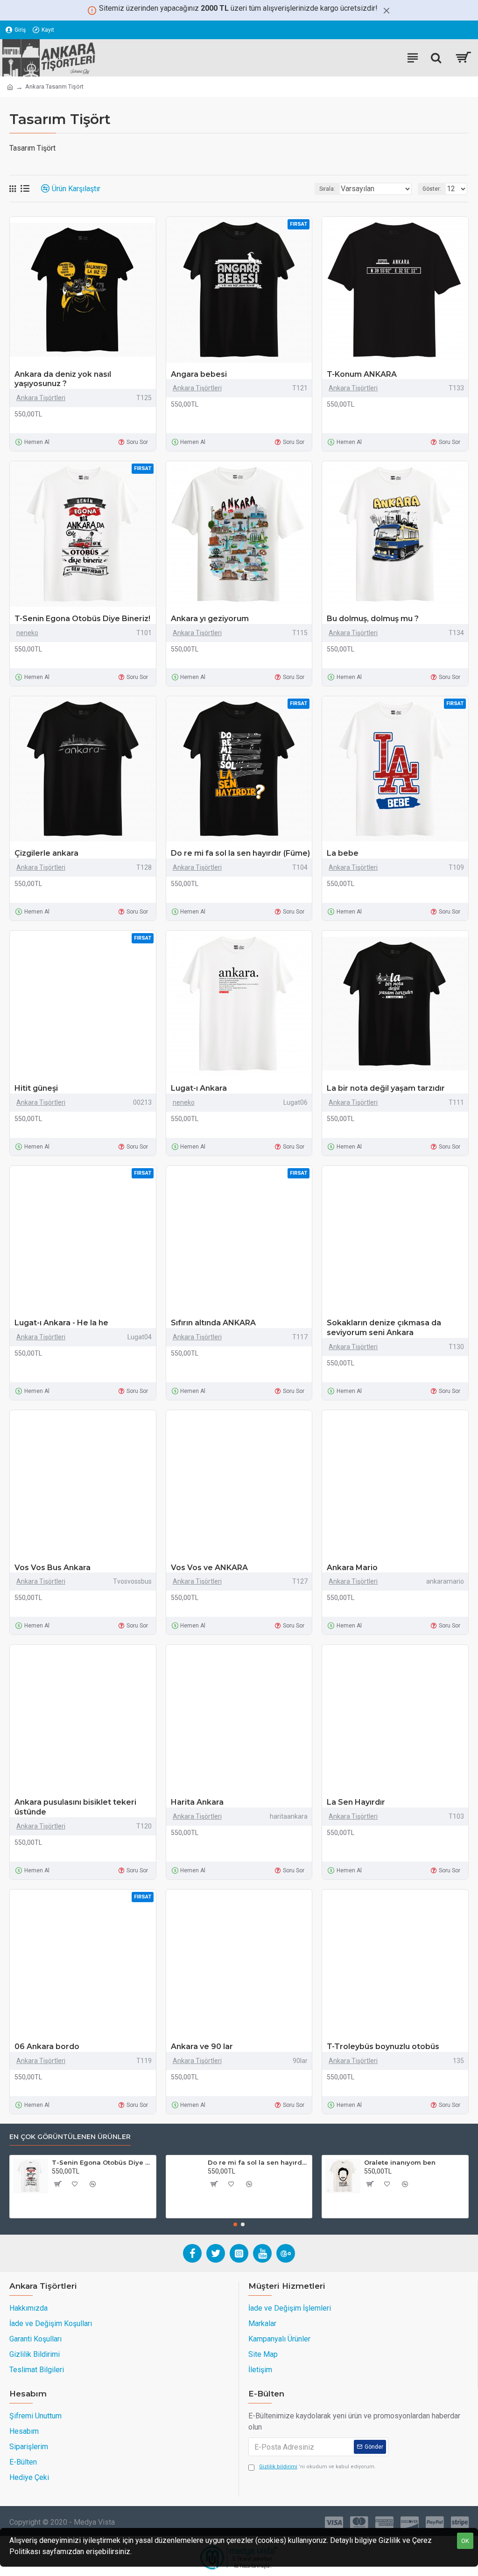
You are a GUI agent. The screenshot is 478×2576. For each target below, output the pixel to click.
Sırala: (327, 189)
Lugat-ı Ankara (199, 1088)
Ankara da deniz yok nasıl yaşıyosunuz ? (63, 379)
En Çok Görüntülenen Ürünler (70, 2137)
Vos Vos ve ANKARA (209, 1568)
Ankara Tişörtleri (41, 398)
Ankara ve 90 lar (202, 2046)
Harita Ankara (197, 1802)
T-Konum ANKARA (362, 374)
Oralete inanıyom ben (400, 2162)
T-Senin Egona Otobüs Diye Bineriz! (82, 619)
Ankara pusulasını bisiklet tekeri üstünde (75, 1807)
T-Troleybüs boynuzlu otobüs (383, 2046)
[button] (235, 2224)
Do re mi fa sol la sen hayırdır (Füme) (240, 853)
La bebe (343, 853)
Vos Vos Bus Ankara (53, 1568)
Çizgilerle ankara (46, 853)
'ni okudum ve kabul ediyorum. (317, 2467)
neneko (27, 633)
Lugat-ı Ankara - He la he (61, 1323)
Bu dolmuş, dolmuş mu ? (373, 619)
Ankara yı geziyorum (210, 619)
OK (465, 2541)
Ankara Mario (352, 1568)
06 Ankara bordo (47, 2046)
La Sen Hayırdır (356, 1802)
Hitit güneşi (36, 1088)
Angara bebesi (199, 374)
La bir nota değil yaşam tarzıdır (386, 1088)
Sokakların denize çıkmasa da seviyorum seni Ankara (384, 1328)
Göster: (432, 189)
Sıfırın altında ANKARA (213, 1323)
